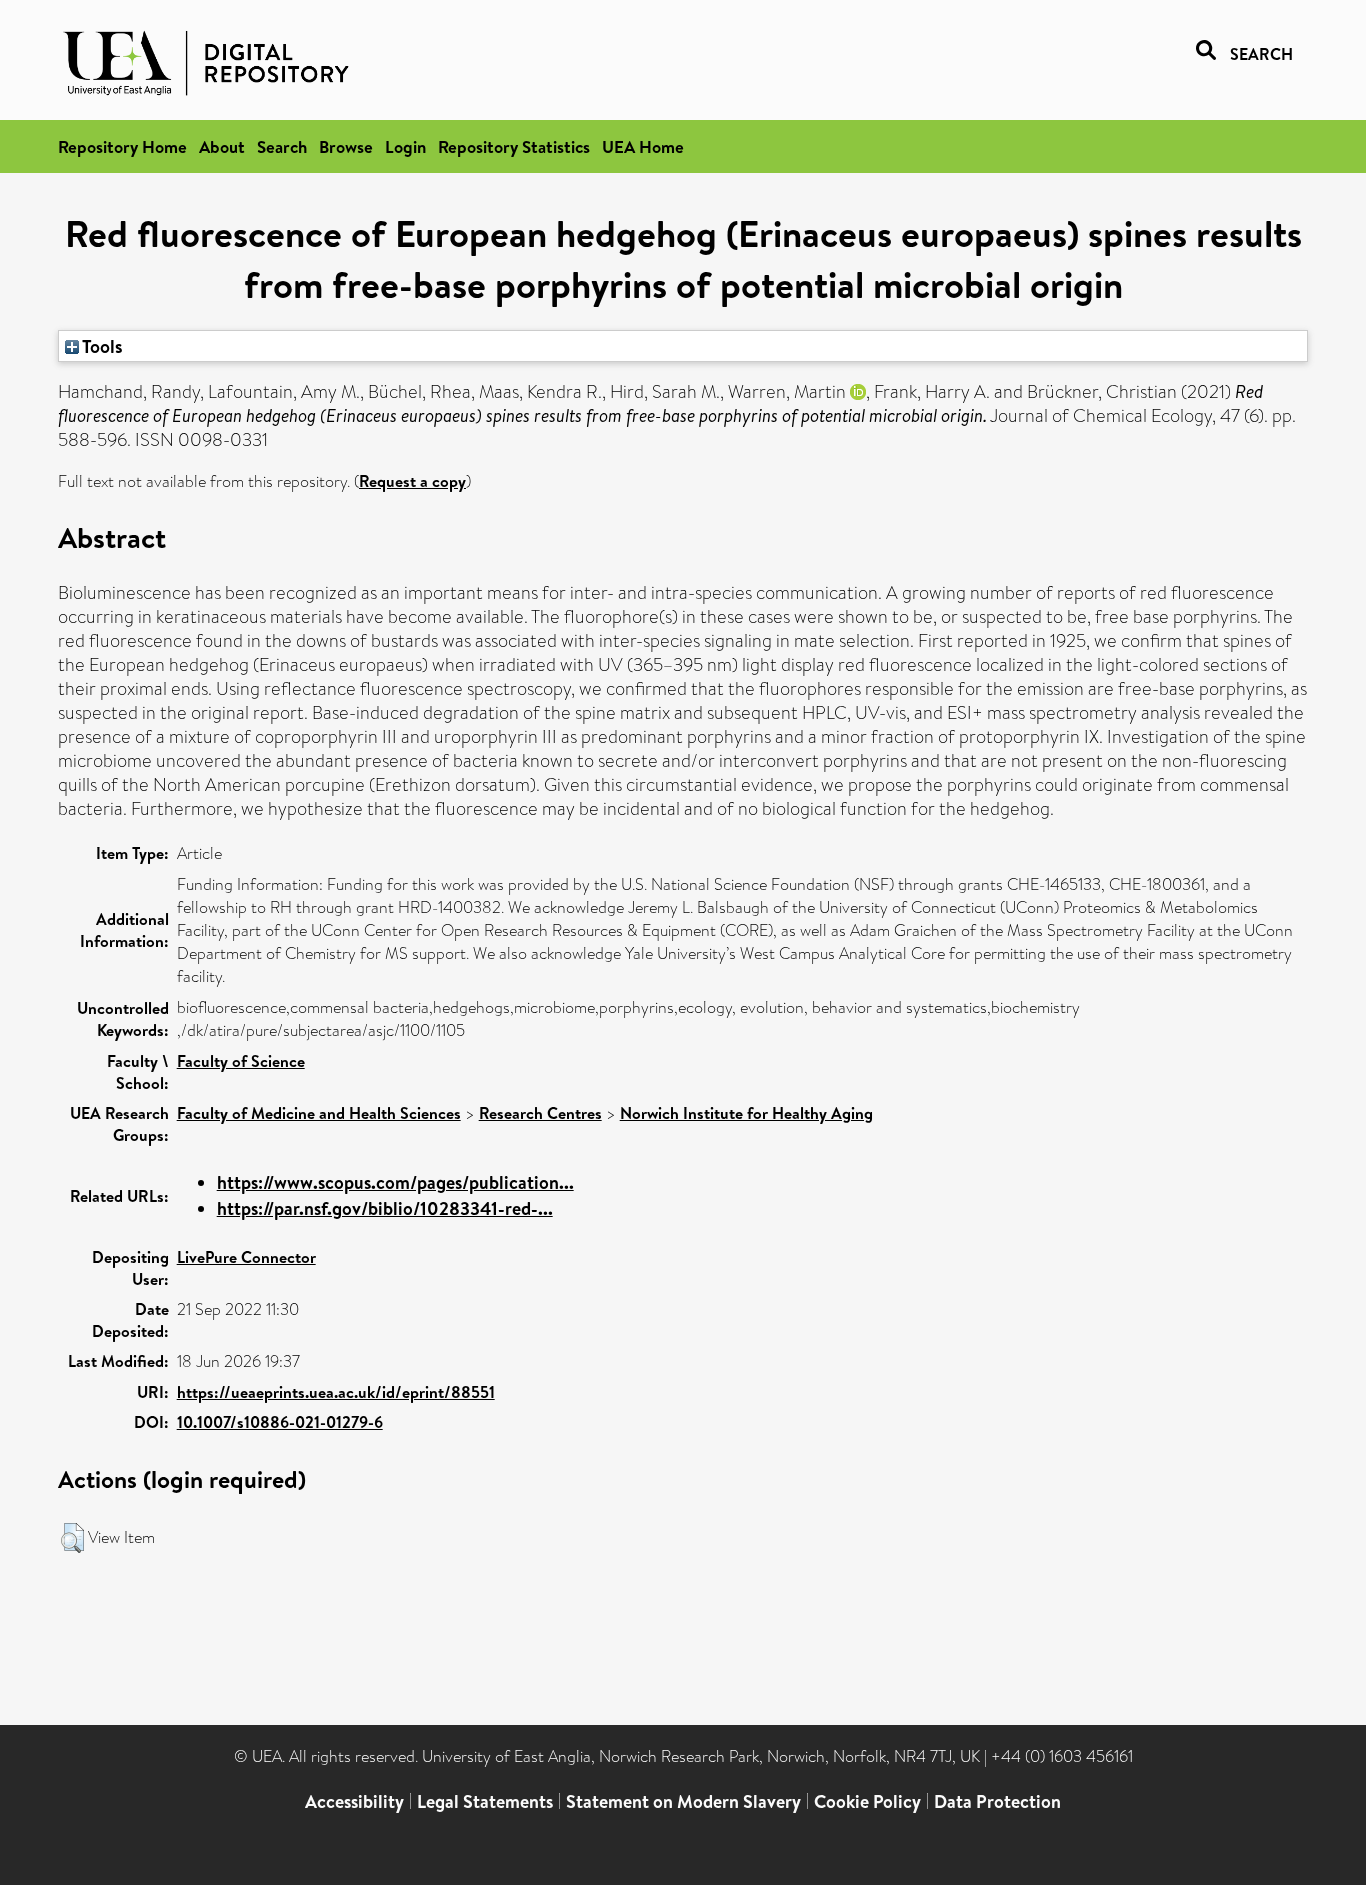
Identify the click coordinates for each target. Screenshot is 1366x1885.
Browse (346, 146)
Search (282, 146)
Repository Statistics (514, 146)
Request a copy (412, 481)
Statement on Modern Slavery (683, 1801)
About (222, 146)
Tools (101, 346)
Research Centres (540, 1113)
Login (405, 146)
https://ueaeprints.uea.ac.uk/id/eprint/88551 (336, 1392)
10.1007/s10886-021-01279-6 (280, 1422)
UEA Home (643, 146)
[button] (72, 1538)
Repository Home (122, 146)
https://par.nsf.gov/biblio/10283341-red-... (385, 1208)
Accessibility (354, 1801)
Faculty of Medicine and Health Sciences (319, 1113)
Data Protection (997, 1801)
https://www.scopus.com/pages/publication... (395, 1182)
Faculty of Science (241, 1061)
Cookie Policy (867, 1801)
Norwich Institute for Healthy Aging (746, 1113)
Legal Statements (485, 1801)
